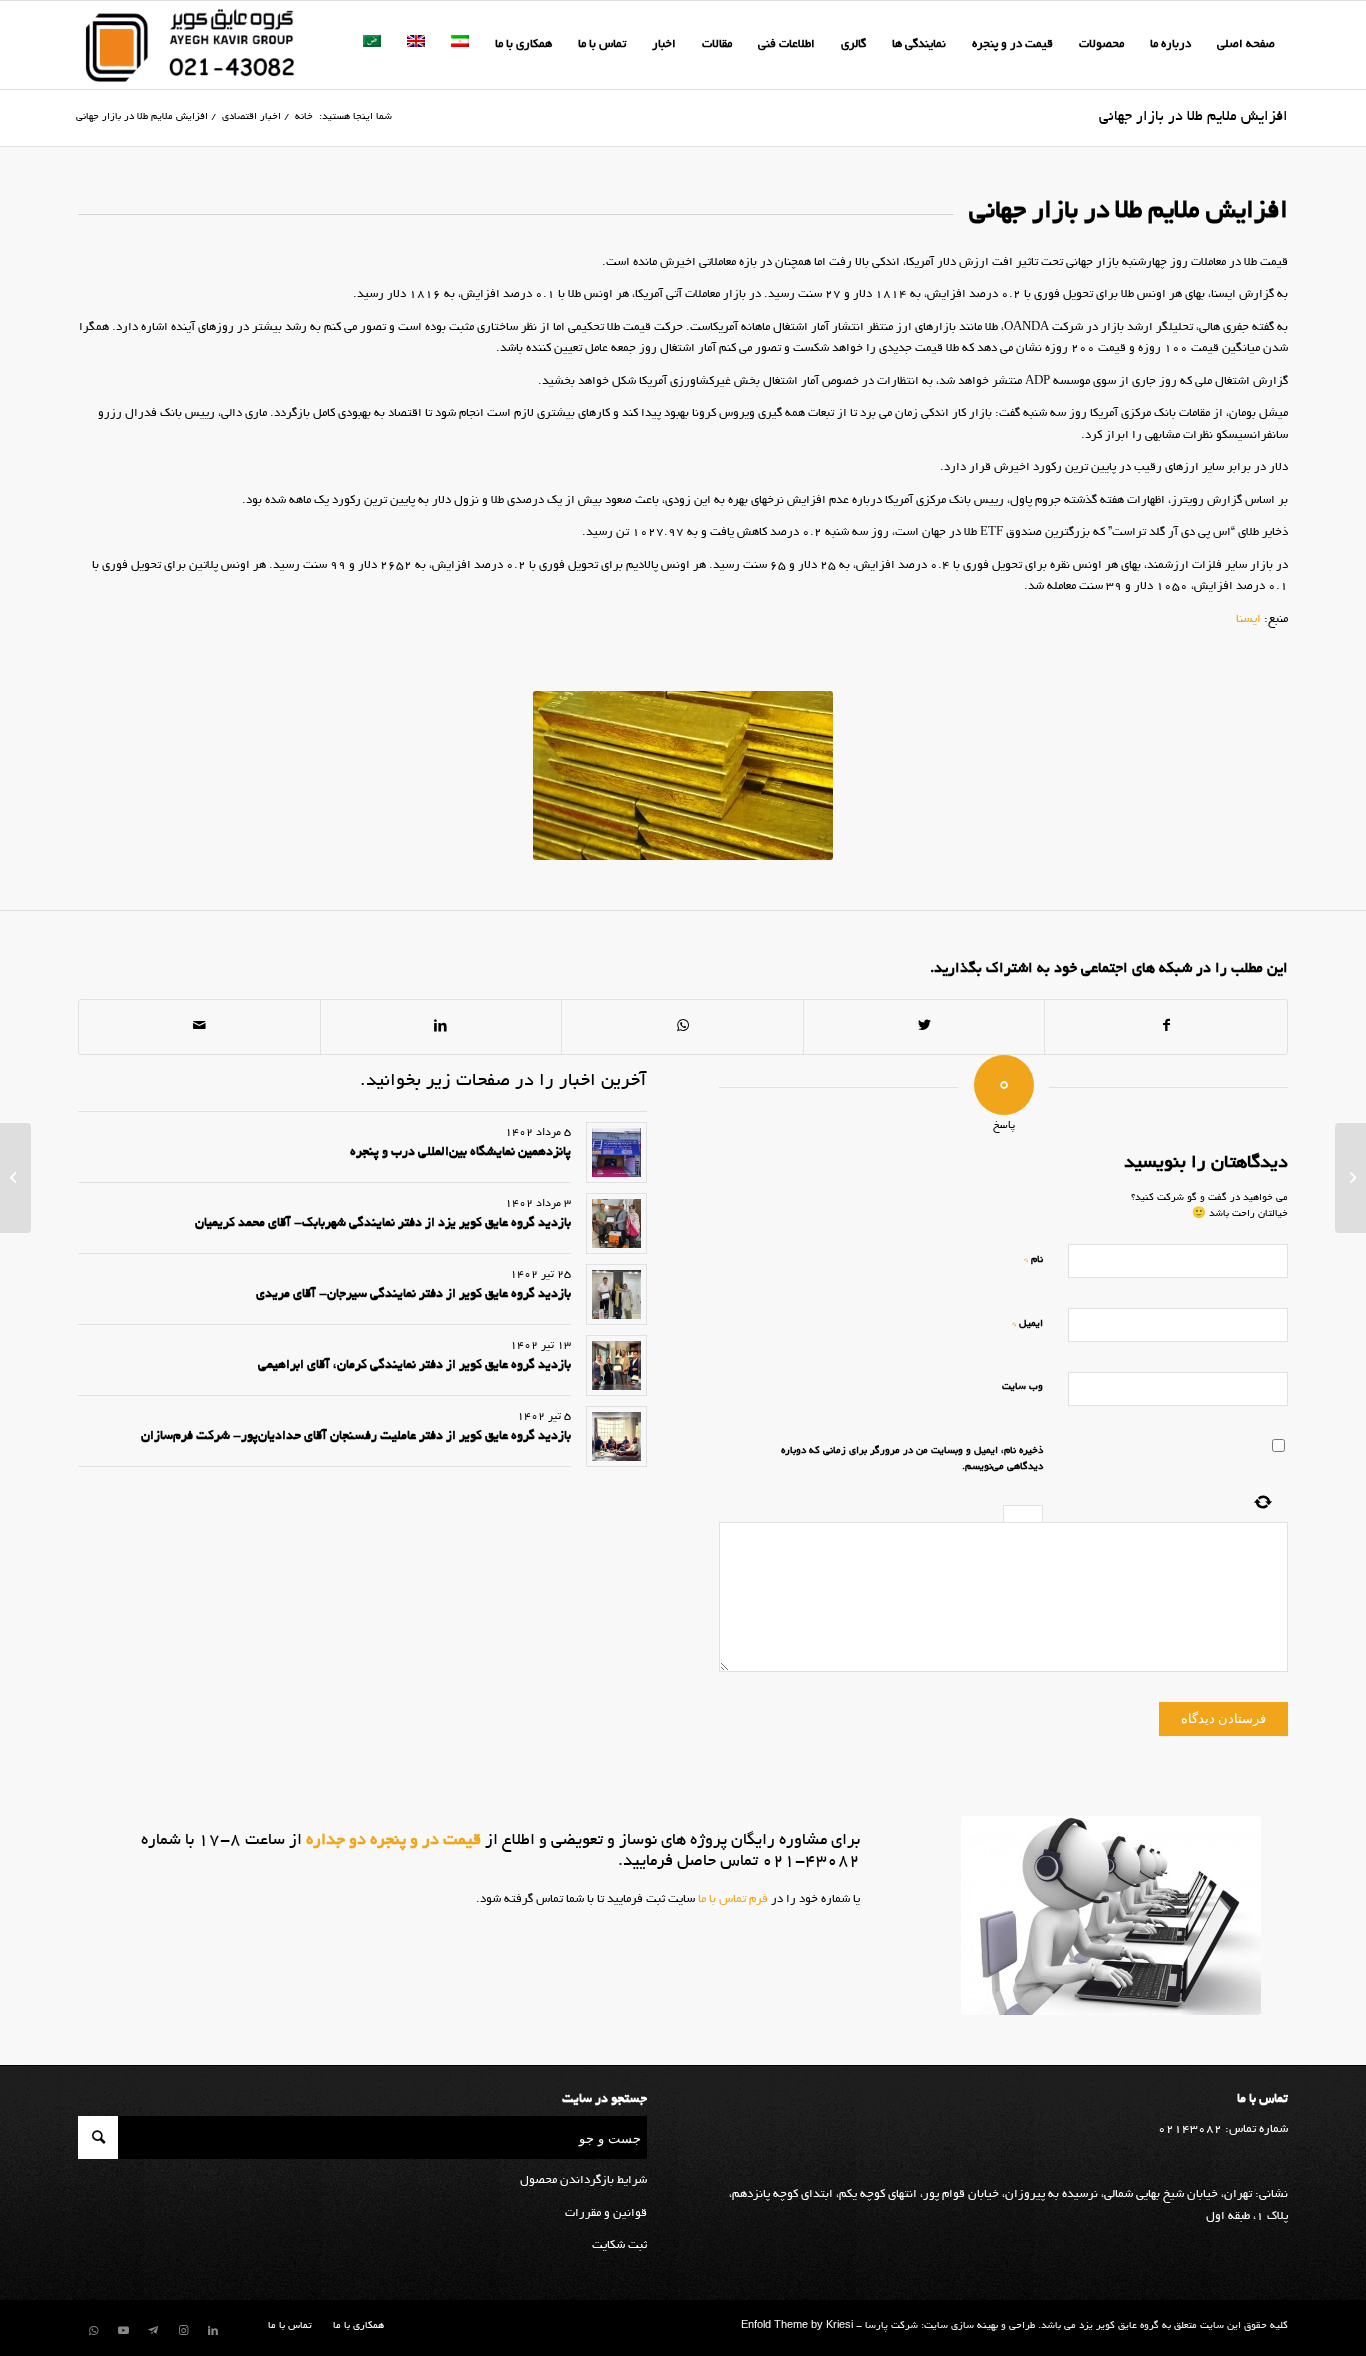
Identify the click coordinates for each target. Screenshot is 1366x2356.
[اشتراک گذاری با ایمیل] (199, 1027)
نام (1033, 1259)
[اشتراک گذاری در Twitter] (924, 1027)
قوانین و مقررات (606, 2213)
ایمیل (1027, 1323)
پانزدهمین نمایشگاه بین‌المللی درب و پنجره (460, 1153)
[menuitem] (1246, 45)
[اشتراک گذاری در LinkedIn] (441, 1027)
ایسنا (1248, 619)
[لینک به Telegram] (153, 2331)
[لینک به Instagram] (183, 2331)
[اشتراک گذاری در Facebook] (1166, 1027)
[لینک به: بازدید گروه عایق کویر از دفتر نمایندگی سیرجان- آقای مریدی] (616, 1294)
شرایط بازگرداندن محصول (583, 2180)
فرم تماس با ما (731, 1899)
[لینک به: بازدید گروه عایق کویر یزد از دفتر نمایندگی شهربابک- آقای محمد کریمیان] (616, 1223)
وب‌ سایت (1022, 1387)
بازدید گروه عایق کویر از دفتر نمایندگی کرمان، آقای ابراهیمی (414, 1366)
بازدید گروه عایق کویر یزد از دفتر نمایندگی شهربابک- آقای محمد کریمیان (383, 1224)
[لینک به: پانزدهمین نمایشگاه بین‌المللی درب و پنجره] (616, 1152)
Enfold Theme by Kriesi (797, 2326)
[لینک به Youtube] (123, 2331)
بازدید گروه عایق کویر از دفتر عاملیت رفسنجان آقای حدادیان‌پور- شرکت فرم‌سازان (356, 1437)
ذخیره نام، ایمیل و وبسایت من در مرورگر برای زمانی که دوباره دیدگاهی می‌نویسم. (912, 1460)
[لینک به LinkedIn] (213, 2331)
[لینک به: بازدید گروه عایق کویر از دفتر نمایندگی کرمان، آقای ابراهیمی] (616, 1365)
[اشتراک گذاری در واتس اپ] (682, 1027)
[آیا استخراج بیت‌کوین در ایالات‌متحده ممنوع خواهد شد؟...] (1350, 1178)
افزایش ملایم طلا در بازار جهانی (1193, 117)
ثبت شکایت (619, 2245)
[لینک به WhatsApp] (93, 2331)
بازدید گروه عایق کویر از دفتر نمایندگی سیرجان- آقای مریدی (413, 1295)
